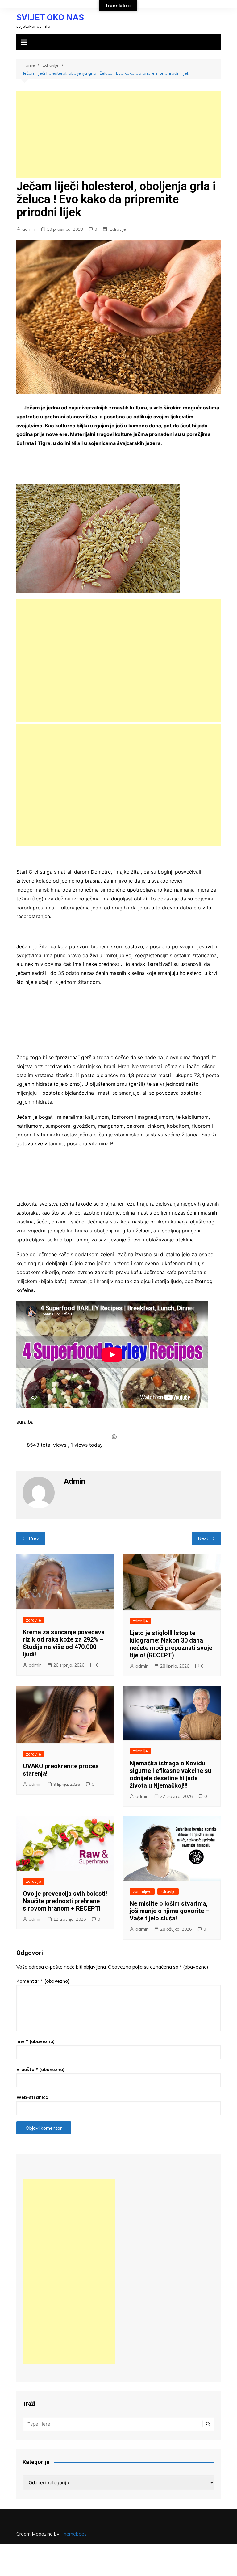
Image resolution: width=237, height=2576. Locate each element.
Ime (35, 2041)
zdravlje (118, 229)
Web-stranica (32, 2097)
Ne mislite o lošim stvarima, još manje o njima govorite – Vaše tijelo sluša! (169, 1911)
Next (203, 1538)
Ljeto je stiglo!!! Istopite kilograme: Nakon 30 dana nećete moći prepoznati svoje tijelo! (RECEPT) (171, 1644)
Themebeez (74, 2534)
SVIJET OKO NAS (50, 17)
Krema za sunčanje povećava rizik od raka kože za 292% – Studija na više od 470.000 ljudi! (64, 1643)
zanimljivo (142, 1891)
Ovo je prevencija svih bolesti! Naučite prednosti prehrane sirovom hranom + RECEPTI (65, 1901)
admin (29, 229)
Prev (34, 1538)
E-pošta (40, 2069)
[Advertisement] (118, 134)
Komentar (43, 1981)
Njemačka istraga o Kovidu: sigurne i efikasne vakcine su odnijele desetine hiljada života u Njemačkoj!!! (170, 1774)
